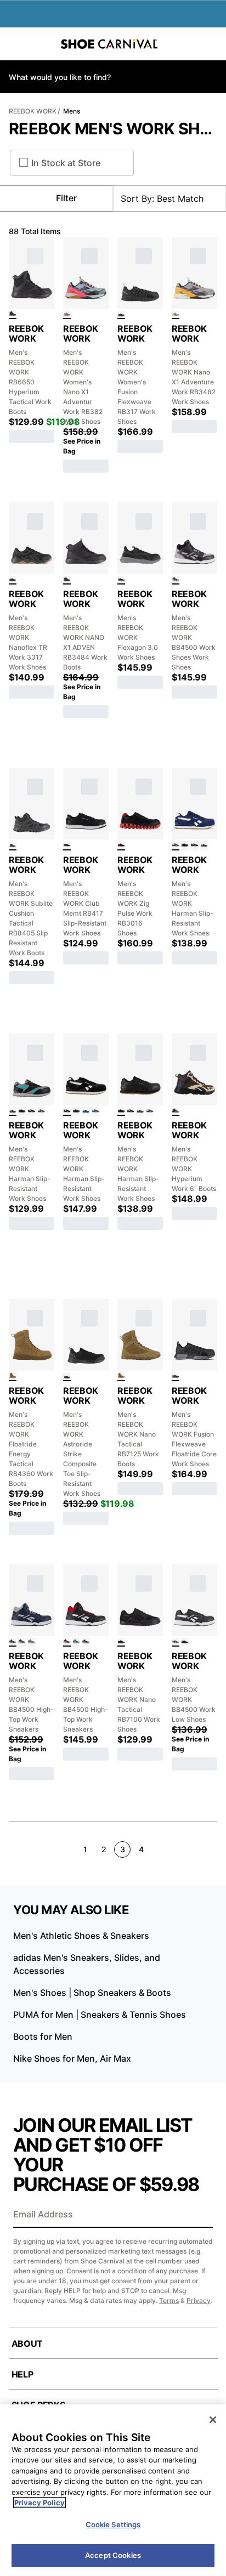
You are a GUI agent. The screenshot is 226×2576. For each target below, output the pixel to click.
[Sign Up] (201, 2215)
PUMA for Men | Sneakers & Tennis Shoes (100, 2015)
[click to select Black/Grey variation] (121, 580)
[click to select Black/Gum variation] (13, 580)
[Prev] (13, 1849)
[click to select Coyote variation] (13, 1377)
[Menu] (16, 44)
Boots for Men (43, 2036)
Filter (66, 198)
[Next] (213, 1849)
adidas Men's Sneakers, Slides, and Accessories (87, 1964)
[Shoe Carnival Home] (109, 44)
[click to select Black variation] (13, 315)
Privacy (199, 2300)
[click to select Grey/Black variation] (176, 580)
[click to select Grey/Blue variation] (31, 1642)
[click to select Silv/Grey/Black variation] (176, 315)
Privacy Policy (39, 2503)
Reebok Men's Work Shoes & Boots (113, 129)
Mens (72, 111)
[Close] (213, 2420)
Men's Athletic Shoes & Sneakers (81, 1936)
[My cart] (212, 44)
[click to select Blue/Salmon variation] (67, 315)
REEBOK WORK (33, 111)
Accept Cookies (113, 2555)
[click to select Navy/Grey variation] (13, 1642)
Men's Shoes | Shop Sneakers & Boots (92, 1993)
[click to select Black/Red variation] (121, 846)
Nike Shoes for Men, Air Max (72, 2058)
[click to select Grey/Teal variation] (204, 846)
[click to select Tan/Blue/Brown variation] (176, 1111)
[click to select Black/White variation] (67, 846)
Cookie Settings (113, 2524)
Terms (169, 2300)
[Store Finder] (42, 44)
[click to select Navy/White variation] (176, 846)
